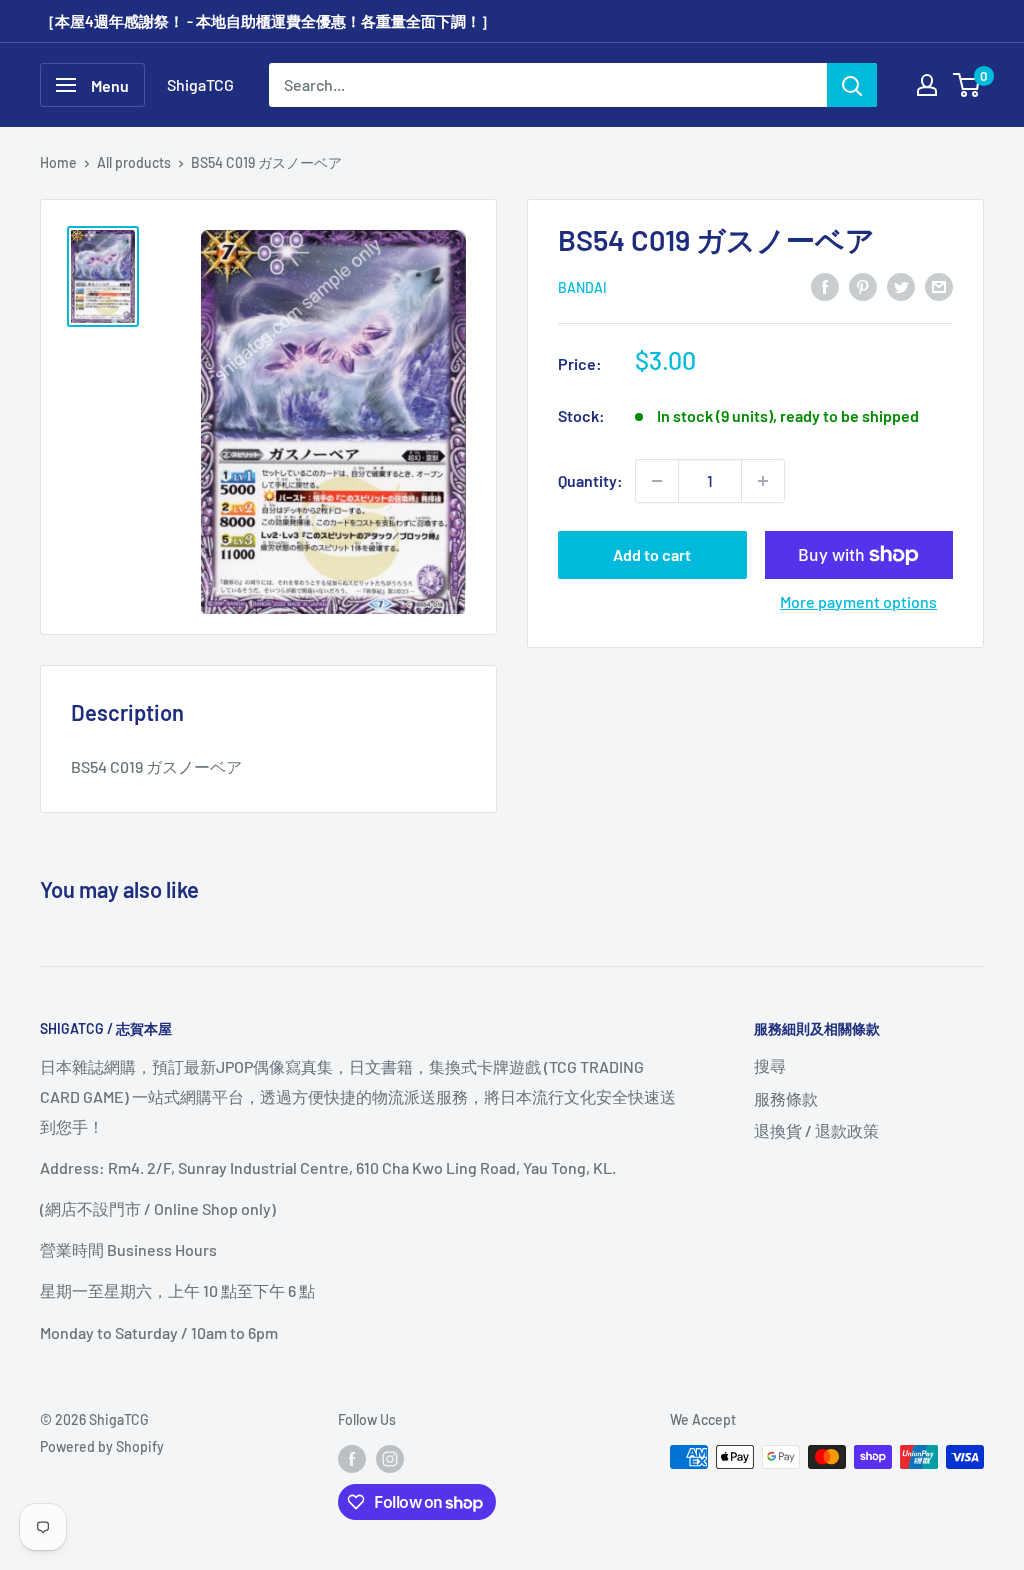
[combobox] (548, 85)
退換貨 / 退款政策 (816, 1130)
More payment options (858, 601)
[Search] (852, 85)
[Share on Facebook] (825, 285)
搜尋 (770, 1065)
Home (58, 162)
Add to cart (652, 554)
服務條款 (786, 1098)
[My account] (927, 85)
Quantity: (590, 480)
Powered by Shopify (102, 1446)
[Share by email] (939, 285)
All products (134, 162)
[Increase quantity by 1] (763, 481)
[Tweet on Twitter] (901, 285)
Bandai (582, 287)
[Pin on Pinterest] (863, 285)
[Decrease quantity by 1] (657, 481)
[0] (967, 85)
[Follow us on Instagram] (390, 1459)
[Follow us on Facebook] (352, 1459)
